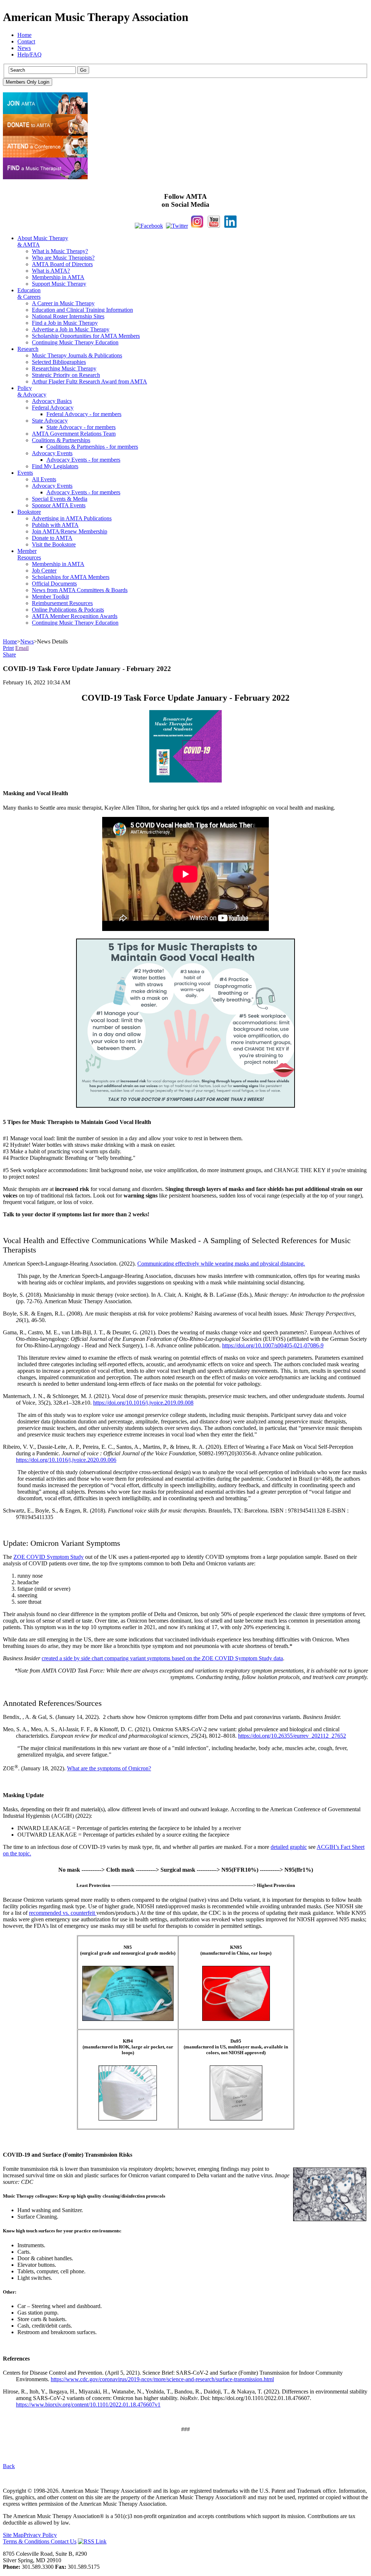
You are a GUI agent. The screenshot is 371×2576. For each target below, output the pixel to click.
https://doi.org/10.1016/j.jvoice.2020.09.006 (66, 1460)
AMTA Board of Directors (62, 264)
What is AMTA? (51, 271)
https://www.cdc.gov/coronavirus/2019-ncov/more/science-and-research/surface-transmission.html (162, 2379)
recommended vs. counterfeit (63, 1913)
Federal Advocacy (53, 408)
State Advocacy (50, 421)
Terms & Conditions (27, 2541)
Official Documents (54, 584)
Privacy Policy (40, 2535)
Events (25, 473)
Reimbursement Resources (62, 603)
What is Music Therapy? (60, 251)
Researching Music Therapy (64, 368)
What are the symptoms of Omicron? (109, 1768)
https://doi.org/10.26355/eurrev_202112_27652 (292, 1736)
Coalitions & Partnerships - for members (92, 447)
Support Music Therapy (59, 284)
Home (24, 35)
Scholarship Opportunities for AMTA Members (86, 336)
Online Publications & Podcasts (68, 610)
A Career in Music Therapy (63, 303)
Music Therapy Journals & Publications (77, 355)
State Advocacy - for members (81, 427)
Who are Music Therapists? (63, 258)
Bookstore (29, 512)
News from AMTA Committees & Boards (80, 590)
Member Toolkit (50, 597)
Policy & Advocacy (32, 391)
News (24, 48)
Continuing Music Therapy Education (75, 342)
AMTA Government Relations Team (74, 434)
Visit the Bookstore (54, 544)
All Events (44, 479)
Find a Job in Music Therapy (65, 323)
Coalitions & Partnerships (61, 440)
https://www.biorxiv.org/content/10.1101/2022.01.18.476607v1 (88, 2405)
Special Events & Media (60, 499)
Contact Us (64, 2541)
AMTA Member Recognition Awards (75, 616)
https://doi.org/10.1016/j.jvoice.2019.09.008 (143, 1403)
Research (28, 349)
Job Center (44, 570)
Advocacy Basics (52, 401)
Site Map (13, 2535)
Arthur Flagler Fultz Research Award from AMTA (89, 381)
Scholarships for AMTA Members (71, 577)
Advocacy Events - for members (83, 460)
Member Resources (29, 554)
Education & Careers (29, 293)
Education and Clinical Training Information (82, 310)
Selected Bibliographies (59, 362)
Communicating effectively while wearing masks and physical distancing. (221, 1264)
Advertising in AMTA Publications (72, 518)
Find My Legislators (55, 466)
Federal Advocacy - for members (84, 414)
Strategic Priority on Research (66, 375)
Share (9, 655)
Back (9, 2466)
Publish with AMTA (55, 525)
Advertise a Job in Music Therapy (71, 329)
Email (22, 648)
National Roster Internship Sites (68, 316)
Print (8, 648)
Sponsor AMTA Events (59, 505)
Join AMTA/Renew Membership (70, 531)
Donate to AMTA (52, 538)
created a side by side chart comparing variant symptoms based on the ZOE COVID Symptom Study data (162, 1658)
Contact (26, 41)
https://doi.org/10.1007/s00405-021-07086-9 (273, 1345)
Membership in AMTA (58, 277)
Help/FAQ (30, 54)
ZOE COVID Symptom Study (49, 1557)
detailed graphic (289, 1847)
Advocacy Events (52, 453)
